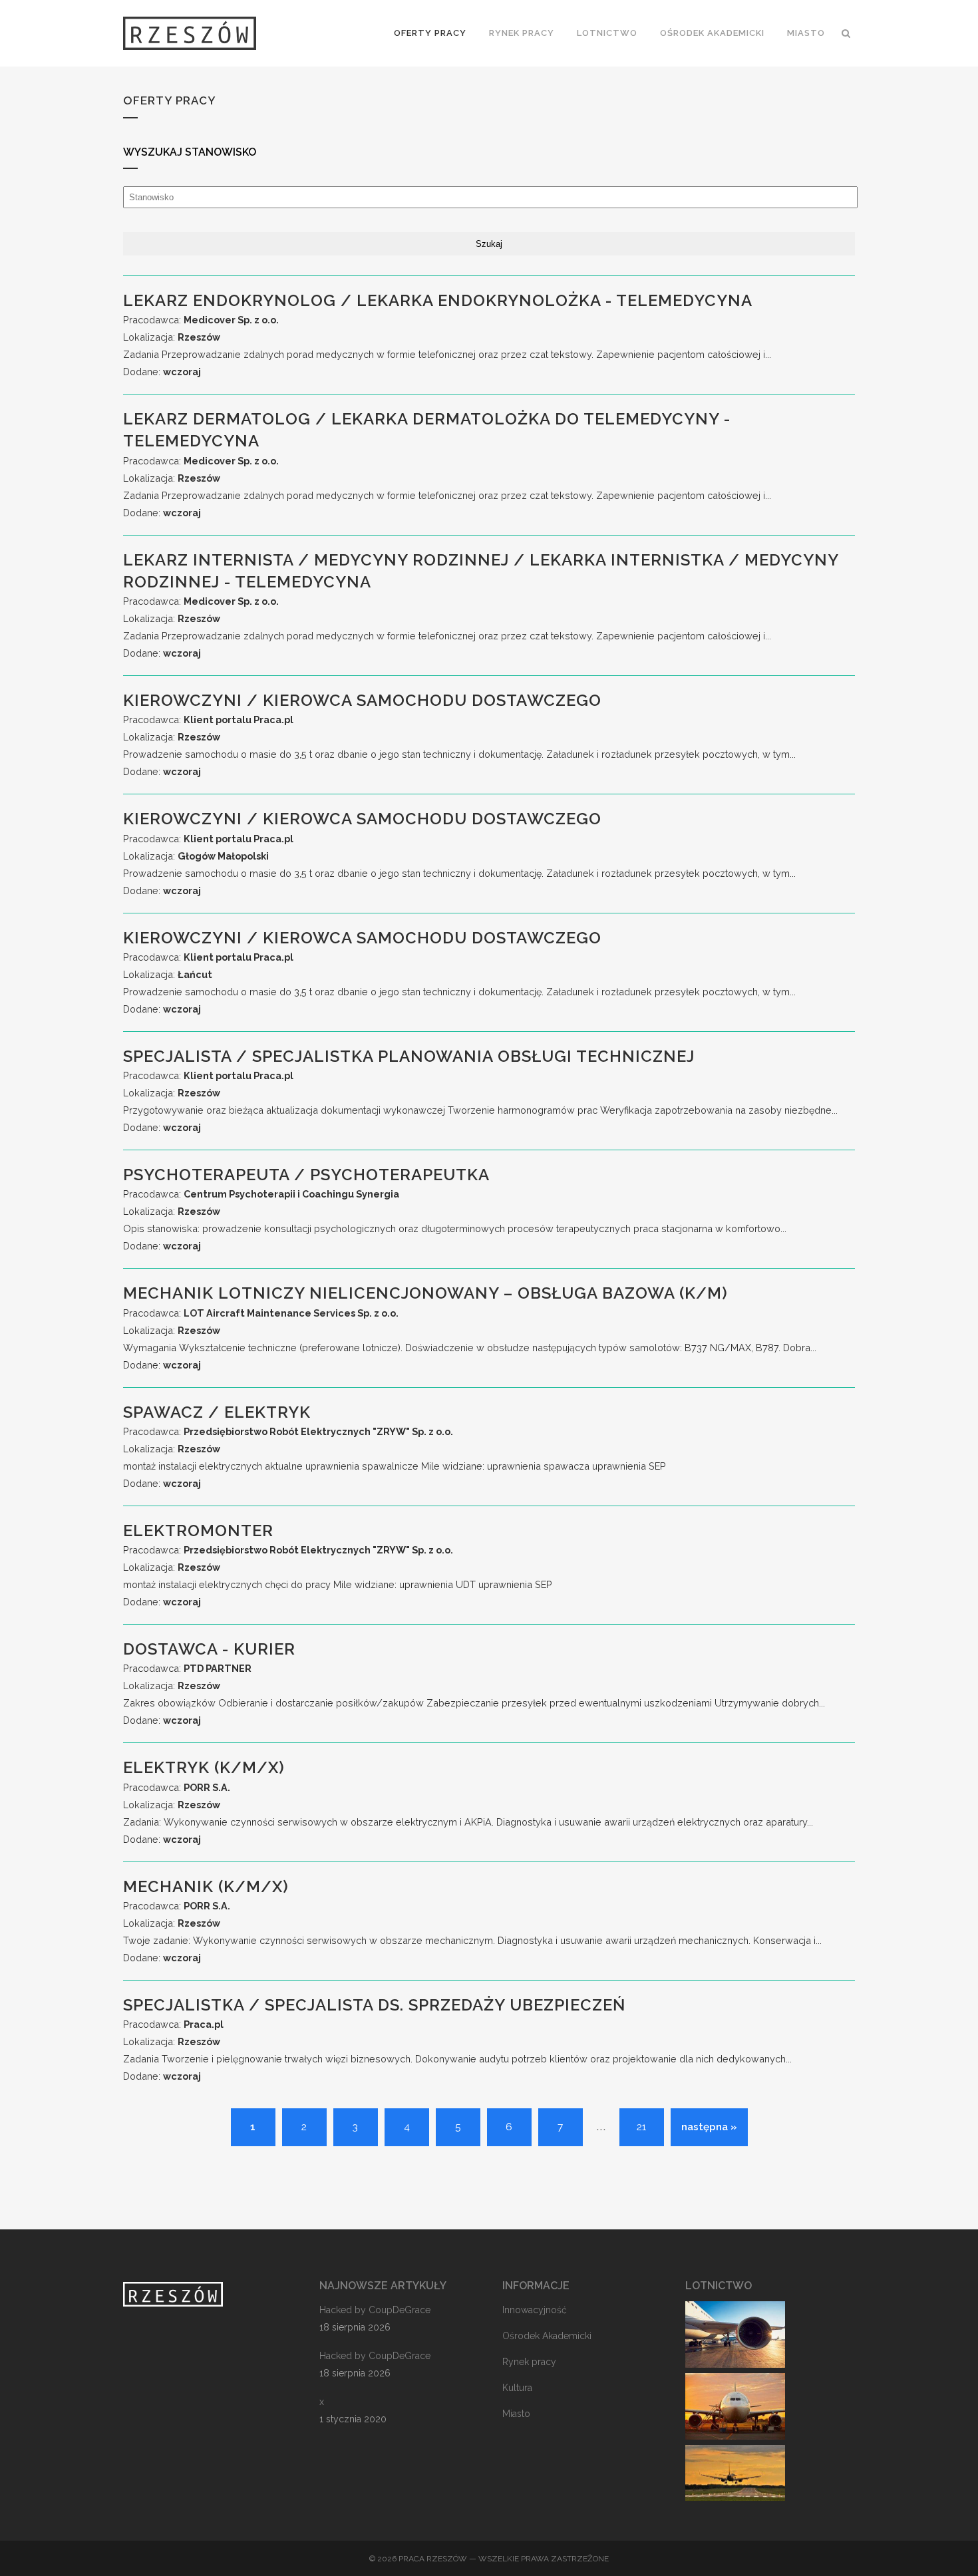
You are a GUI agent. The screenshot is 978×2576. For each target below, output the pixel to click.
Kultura (517, 2388)
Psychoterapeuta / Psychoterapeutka (306, 1175)
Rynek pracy (529, 2362)
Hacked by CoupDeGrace (375, 2310)
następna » (709, 2127)
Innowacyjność (535, 2310)
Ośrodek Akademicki (547, 2336)
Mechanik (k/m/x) (206, 1886)
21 (641, 2127)
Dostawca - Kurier (209, 1649)
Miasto (516, 2414)
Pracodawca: (201, 320)
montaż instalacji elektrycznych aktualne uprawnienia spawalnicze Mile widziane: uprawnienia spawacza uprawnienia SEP (395, 1466)
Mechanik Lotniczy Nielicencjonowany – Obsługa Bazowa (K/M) (425, 1293)
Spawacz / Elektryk (217, 1412)
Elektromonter (198, 1530)
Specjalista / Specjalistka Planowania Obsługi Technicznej (409, 1056)
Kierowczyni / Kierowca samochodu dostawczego (362, 700)
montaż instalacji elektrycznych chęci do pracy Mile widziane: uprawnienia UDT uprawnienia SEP (338, 1584)
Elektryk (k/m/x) (204, 1767)
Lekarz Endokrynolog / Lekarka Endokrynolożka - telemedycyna (438, 300)
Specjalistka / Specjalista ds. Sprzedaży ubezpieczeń (374, 2005)
